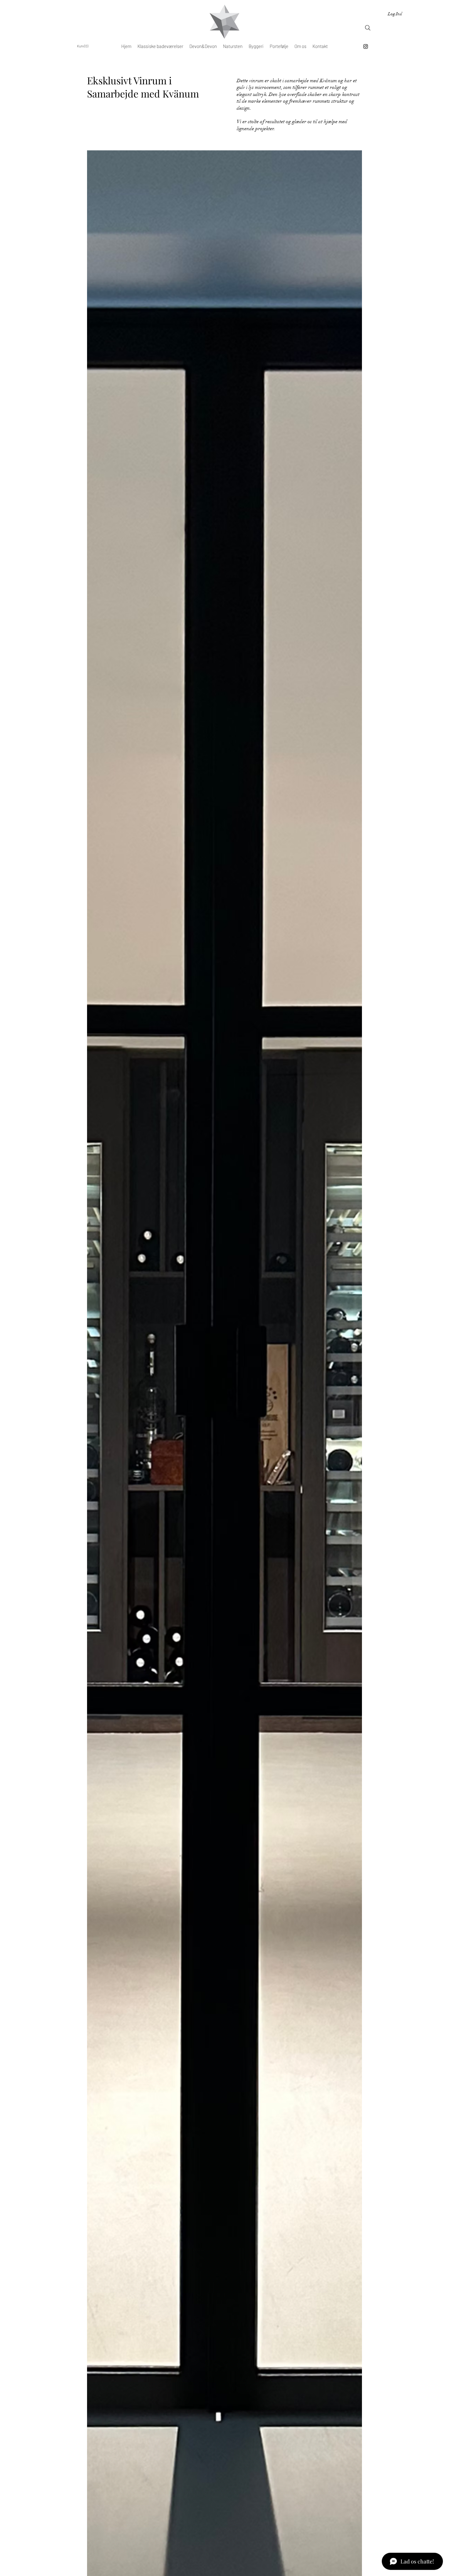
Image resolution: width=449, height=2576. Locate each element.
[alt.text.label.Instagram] (366, 46)
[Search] (368, 28)
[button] (84, 46)
